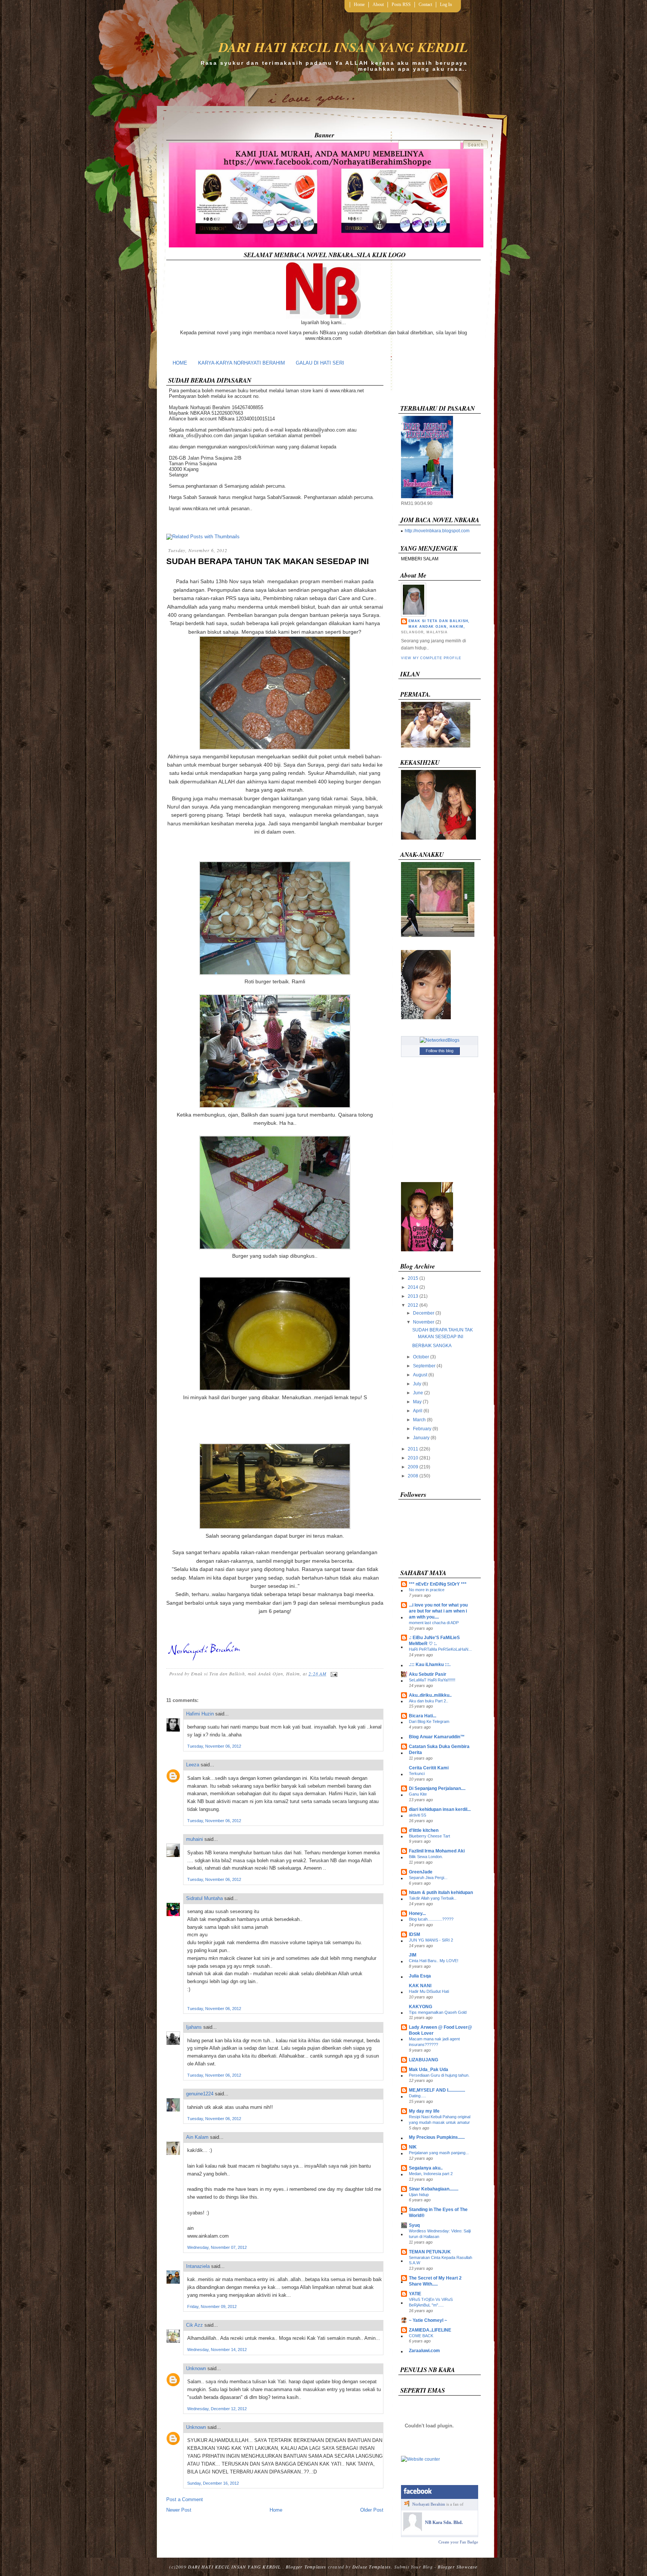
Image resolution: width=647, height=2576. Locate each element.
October (421, 1357)
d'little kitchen (424, 1830)
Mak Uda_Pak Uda (429, 2070)
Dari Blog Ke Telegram (429, 1721)
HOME (180, 363)
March (419, 1420)
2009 (413, 1467)
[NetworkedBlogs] (440, 1040)
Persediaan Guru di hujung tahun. (439, 2075)
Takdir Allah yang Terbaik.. (433, 1898)
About (378, 4)
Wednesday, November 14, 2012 (217, 2350)
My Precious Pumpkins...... (437, 2137)
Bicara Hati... (423, 1716)
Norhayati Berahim (429, 2504)
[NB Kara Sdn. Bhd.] (413, 2530)
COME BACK (421, 2336)
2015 (413, 1278)
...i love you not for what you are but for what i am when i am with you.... (438, 1611)
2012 (413, 1305)
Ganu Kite (418, 1794)
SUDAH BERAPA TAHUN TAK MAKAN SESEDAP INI (268, 561)
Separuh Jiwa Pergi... (428, 1878)
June (418, 1393)
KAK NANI (420, 1986)
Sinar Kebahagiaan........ (434, 2189)
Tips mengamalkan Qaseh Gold (438, 2012)
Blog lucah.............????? (431, 1919)
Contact (425, 4)
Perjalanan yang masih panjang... (439, 2153)
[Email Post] (333, 1674)
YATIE (415, 2294)
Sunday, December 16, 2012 (213, 2483)
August (420, 1375)
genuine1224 (200, 2094)
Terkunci (417, 1773)
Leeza (193, 1765)
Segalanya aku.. (426, 2168)
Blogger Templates (306, 2567)
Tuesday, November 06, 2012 (214, 1746)
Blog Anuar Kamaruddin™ (437, 1737)
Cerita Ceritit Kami (429, 1768)
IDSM (414, 1934)
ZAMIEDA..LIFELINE (430, 2330)
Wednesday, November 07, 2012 (217, 2247)
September (424, 1366)
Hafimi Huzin (200, 1714)
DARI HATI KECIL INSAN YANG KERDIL (343, 47)
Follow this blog (440, 1051)
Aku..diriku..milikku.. (430, 1695)
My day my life (424, 2111)
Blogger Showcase (458, 2567)
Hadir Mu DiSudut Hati (429, 1991)
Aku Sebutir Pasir (428, 1674)
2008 (413, 1476)
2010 (413, 1458)
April (418, 1411)
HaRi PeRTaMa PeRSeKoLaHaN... (440, 1649)
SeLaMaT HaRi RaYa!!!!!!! (432, 1680)
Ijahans (194, 2027)
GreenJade (421, 1872)
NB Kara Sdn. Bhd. (444, 2522)
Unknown (196, 2368)
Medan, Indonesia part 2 (431, 2174)
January (421, 1438)
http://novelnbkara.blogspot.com (437, 531)
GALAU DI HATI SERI (320, 363)
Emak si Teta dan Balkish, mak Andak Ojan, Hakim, (439, 624)
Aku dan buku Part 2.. (429, 1701)
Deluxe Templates (372, 2567)
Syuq (414, 2225)
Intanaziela (198, 2266)
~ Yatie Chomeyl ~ (428, 2320)
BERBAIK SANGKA (432, 1346)
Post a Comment (185, 2499)
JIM (413, 1955)
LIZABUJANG (423, 2060)
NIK (413, 2147)
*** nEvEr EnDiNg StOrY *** (438, 1584)
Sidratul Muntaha (204, 1898)
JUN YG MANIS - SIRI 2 (431, 1940)
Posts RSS (401, 4)
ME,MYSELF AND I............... (437, 2090)
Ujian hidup (419, 2195)
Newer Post (179, 2510)
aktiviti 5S (417, 1815)
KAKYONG (420, 2007)
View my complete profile (431, 658)
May (417, 1402)
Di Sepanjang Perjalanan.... (437, 1788)
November (424, 1322)
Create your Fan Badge (458, 2542)
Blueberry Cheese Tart (429, 1836)
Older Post (372, 2510)
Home (359, 4)
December (424, 1313)
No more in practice (427, 1590)
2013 (413, 1296)
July (417, 1384)
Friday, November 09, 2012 (212, 2306)
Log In (446, 4)
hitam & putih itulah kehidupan (441, 1893)
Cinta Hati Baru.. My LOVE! (434, 1961)
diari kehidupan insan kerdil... (440, 1809)
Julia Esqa (420, 1976)
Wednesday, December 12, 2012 (217, 2409)
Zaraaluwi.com (424, 2351)
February (422, 1429)
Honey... (417, 1913)
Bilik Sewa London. (426, 1857)
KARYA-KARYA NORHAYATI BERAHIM (242, 363)
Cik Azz (195, 2325)
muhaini (195, 1839)
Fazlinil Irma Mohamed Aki (437, 1851)
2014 (413, 1287)
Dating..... (417, 2096)
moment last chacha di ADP (434, 1623)
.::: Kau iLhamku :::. (430, 1665)
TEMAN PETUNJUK (430, 2252)
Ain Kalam (197, 2137)
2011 (413, 1449)
